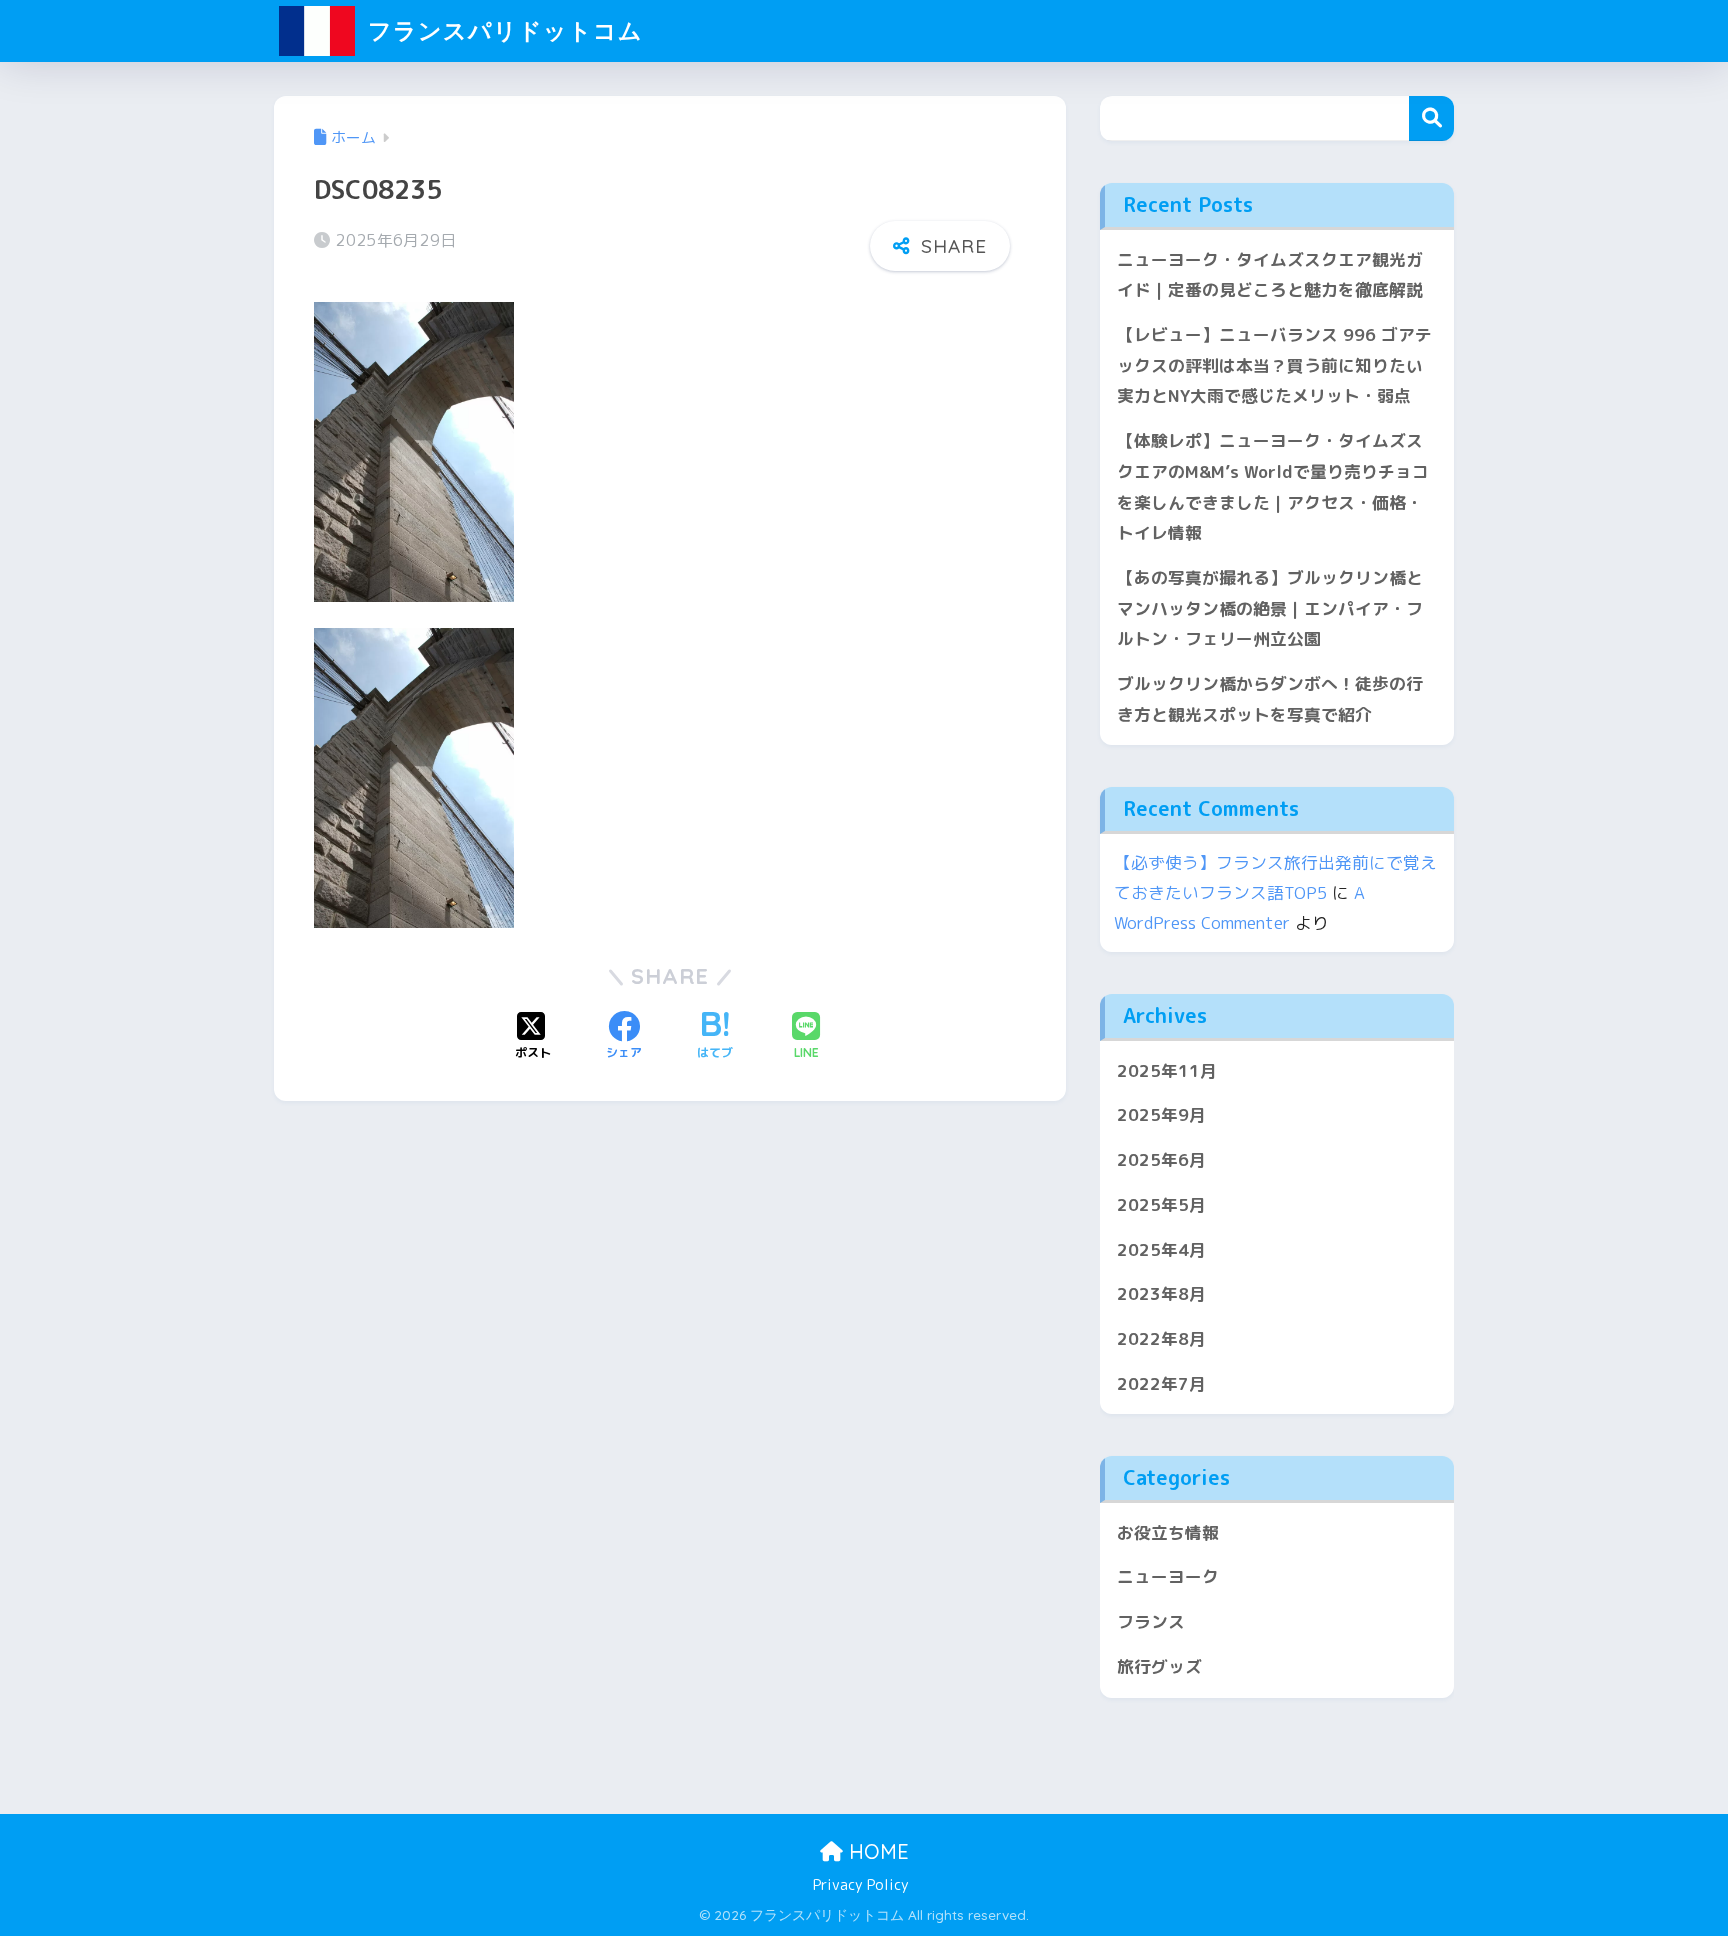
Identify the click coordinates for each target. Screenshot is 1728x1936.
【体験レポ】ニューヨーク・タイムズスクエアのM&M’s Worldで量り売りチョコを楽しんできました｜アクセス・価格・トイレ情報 (1273, 486)
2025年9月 (1161, 1114)
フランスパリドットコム (502, 30)
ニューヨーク (1168, 1576)
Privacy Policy (861, 1884)
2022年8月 (1161, 1338)
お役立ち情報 (1168, 1532)
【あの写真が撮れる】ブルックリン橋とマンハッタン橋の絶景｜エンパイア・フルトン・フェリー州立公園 (1270, 608)
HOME (876, 1851)
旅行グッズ (1159, 1666)
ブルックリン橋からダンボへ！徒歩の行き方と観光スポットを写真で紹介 (1270, 699)
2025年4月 (1161, 1249)
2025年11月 (1167, 1070)
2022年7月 (1161, 1383)
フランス (1151, 1621)
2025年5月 (1161, 1204)
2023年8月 (1161, 1293)
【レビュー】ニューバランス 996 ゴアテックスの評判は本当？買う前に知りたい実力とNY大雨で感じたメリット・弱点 (1274, 365)
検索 (1431, 118)
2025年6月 (1161, 1159)
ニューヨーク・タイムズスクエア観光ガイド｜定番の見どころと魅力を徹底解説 (1270, 275)
